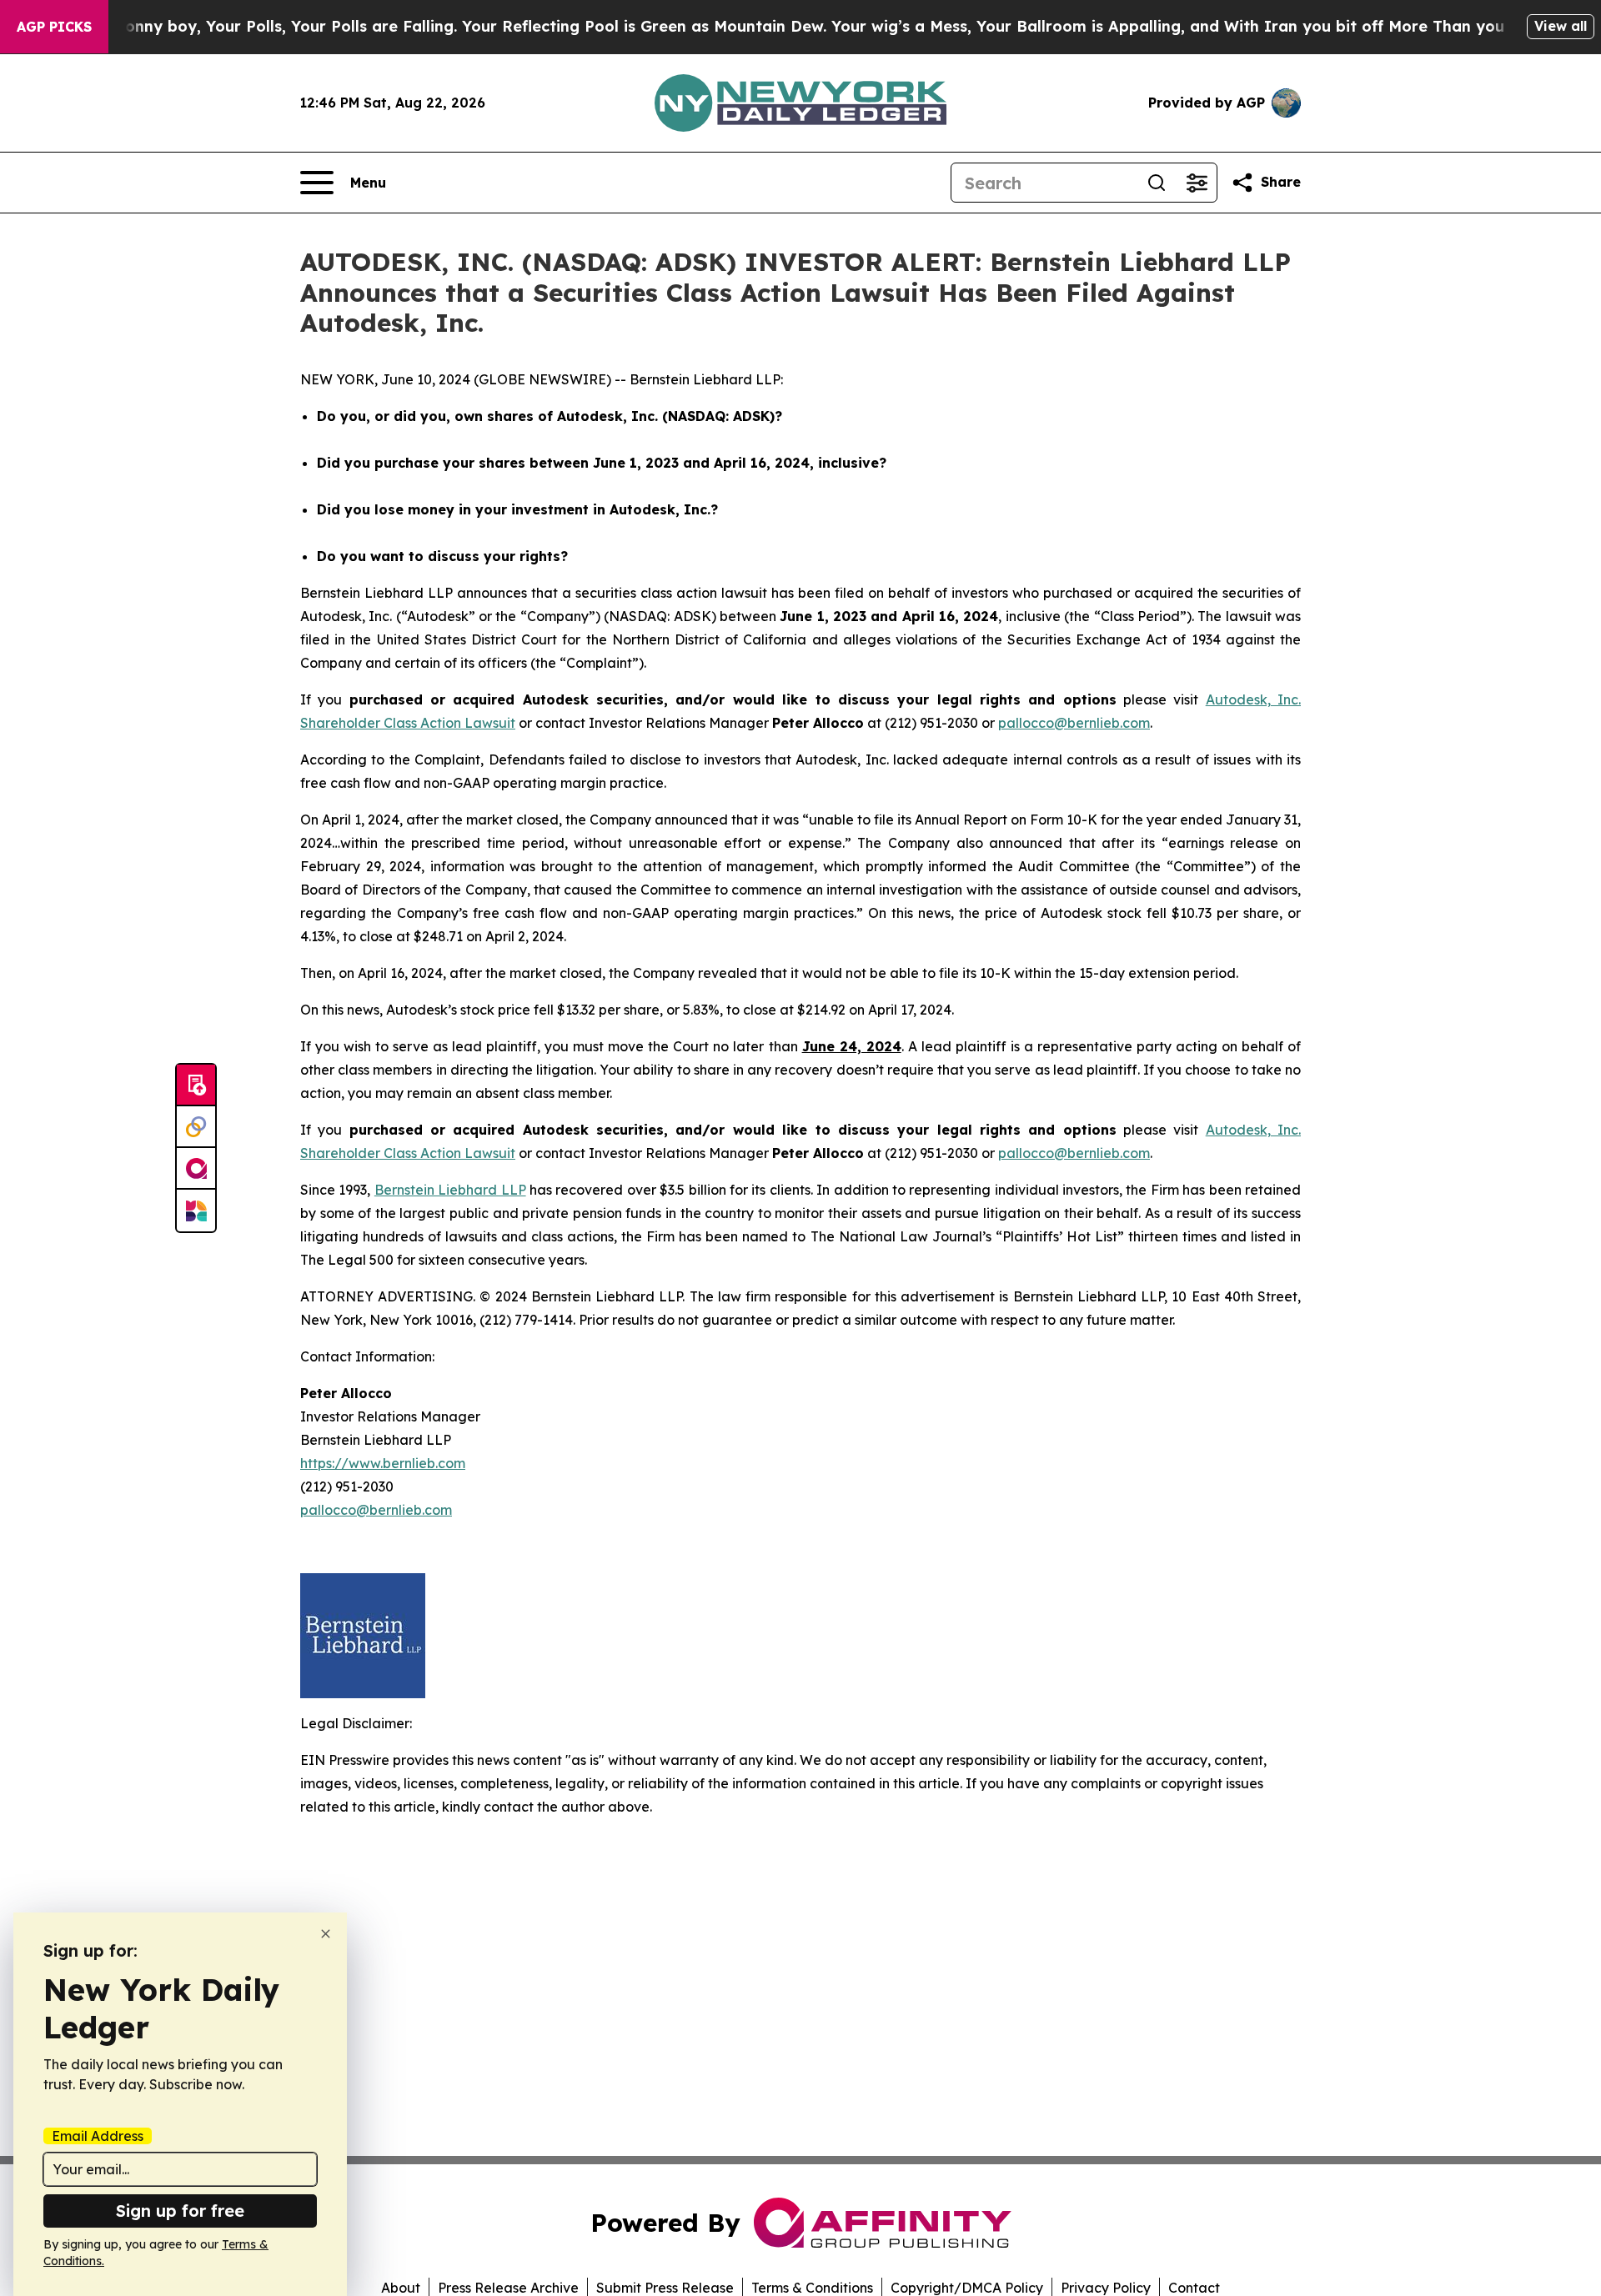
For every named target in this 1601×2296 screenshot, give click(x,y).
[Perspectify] (196, 1127)
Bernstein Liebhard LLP (450, 1190)
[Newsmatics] (196, 1211)
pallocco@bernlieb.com (1074, 723)
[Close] (326, 1934)
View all (1561, 26)
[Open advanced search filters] (1197, 183)
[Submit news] (196, 1085)
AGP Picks (54, 27)
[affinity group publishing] (196, 1169)
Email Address (98, 2136)
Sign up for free (180, 2211)
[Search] (1157, 183)
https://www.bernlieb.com (383, 1463)
